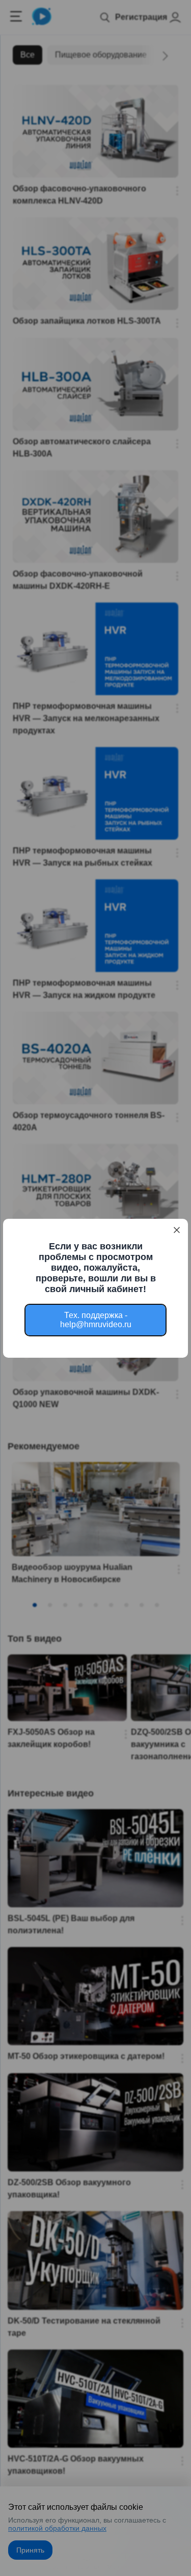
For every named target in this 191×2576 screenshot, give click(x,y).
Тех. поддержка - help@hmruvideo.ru (96, 1320)
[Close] (177, 1230)
